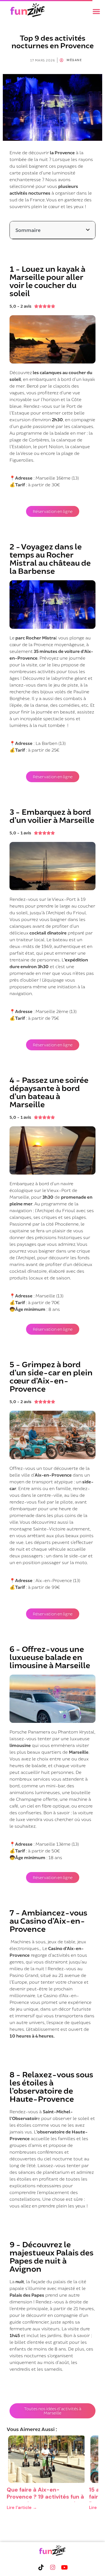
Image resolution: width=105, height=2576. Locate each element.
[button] (96, 11)
